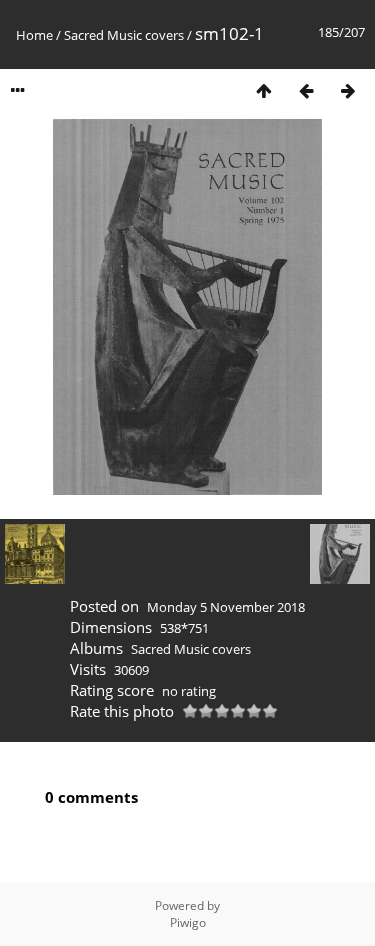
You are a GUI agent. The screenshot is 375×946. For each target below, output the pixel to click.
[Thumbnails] (264, 90)
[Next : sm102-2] (348, 90)
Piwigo (188, 922)
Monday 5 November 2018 (226, 607)
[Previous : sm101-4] (306, 90)
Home (34, 35)
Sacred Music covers (124, 35)
